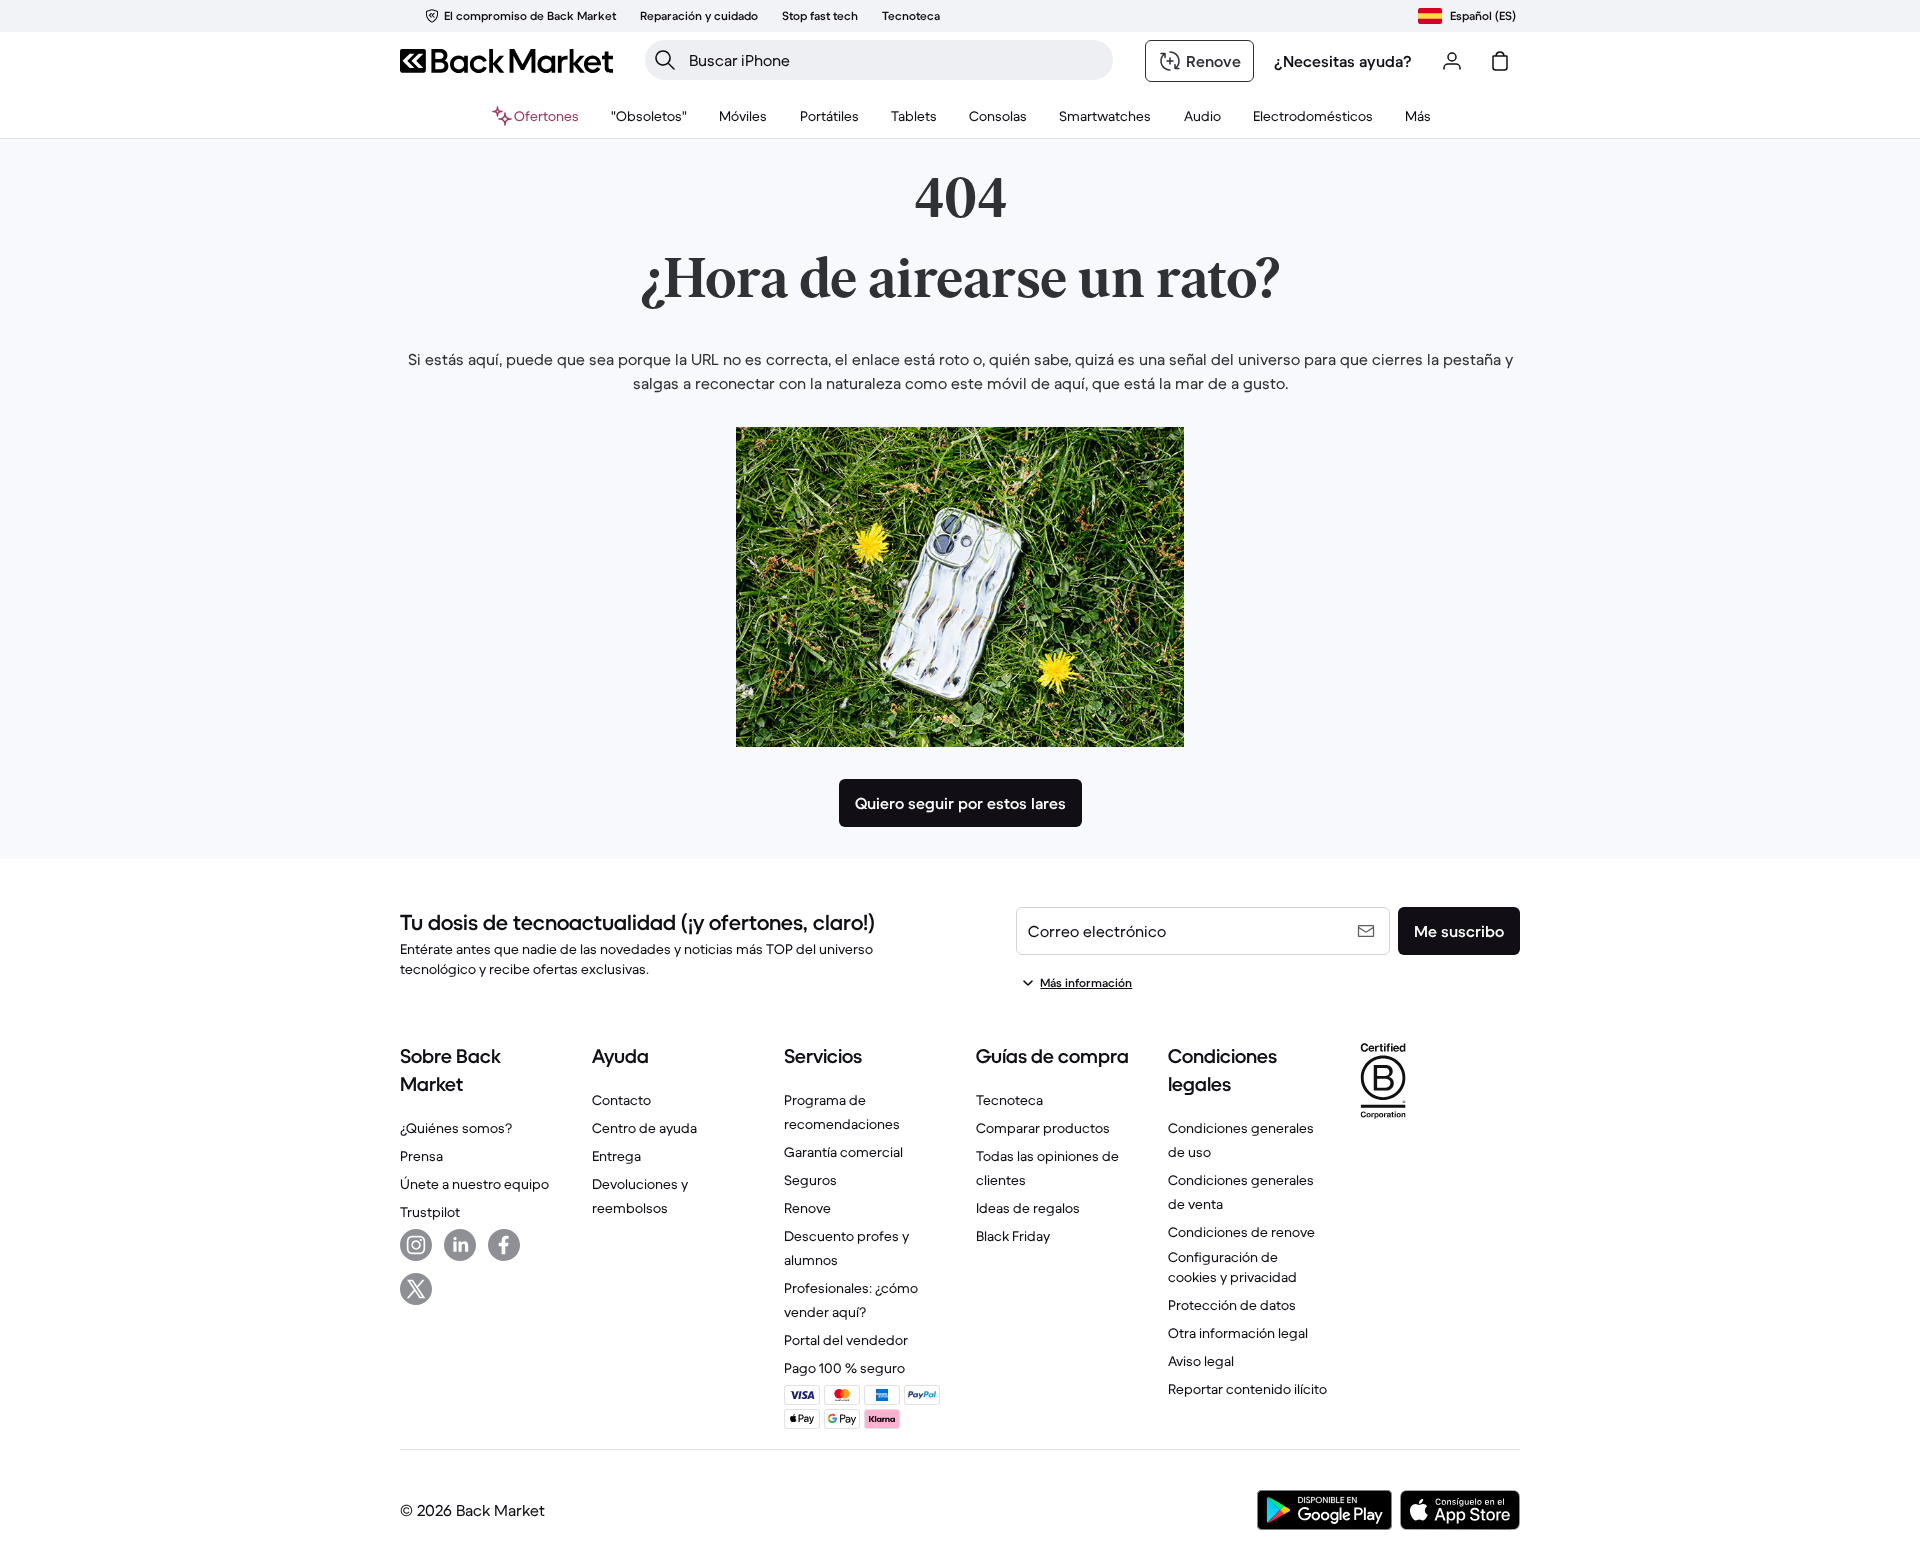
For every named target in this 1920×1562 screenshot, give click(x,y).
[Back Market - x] (416, 1289)
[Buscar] (665, 60)
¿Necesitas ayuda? (1343, 61)
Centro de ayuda (644, 1128)
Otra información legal (1238, 1333)
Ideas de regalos (1028, 1208)
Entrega (616, 1156)
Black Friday (1013, 1236)
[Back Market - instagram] (416, 1245)
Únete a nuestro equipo (474, 1184)
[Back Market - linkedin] (460, 1245)
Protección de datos (1232, 1305)
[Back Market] (506, 61)
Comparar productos (1043, 1128)
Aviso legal (1201, 1361)
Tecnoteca (1009, 1100)
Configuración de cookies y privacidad (1232, 1267)
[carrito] (1500, 61)
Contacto (621, 1100)
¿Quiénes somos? (456, 1128)
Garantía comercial (843, 1152)
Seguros (810, 1180)
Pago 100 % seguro (844, 1368)
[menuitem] (743, 116)
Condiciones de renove (1241, 1232)
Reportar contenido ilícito (1247, 1389)
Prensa (421, 1156)
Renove (807, 1208)
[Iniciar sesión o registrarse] (1452, 61)
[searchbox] (895, 60)
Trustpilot (430, 1212)
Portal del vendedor (846, 1340)
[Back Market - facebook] (504, 1245)
